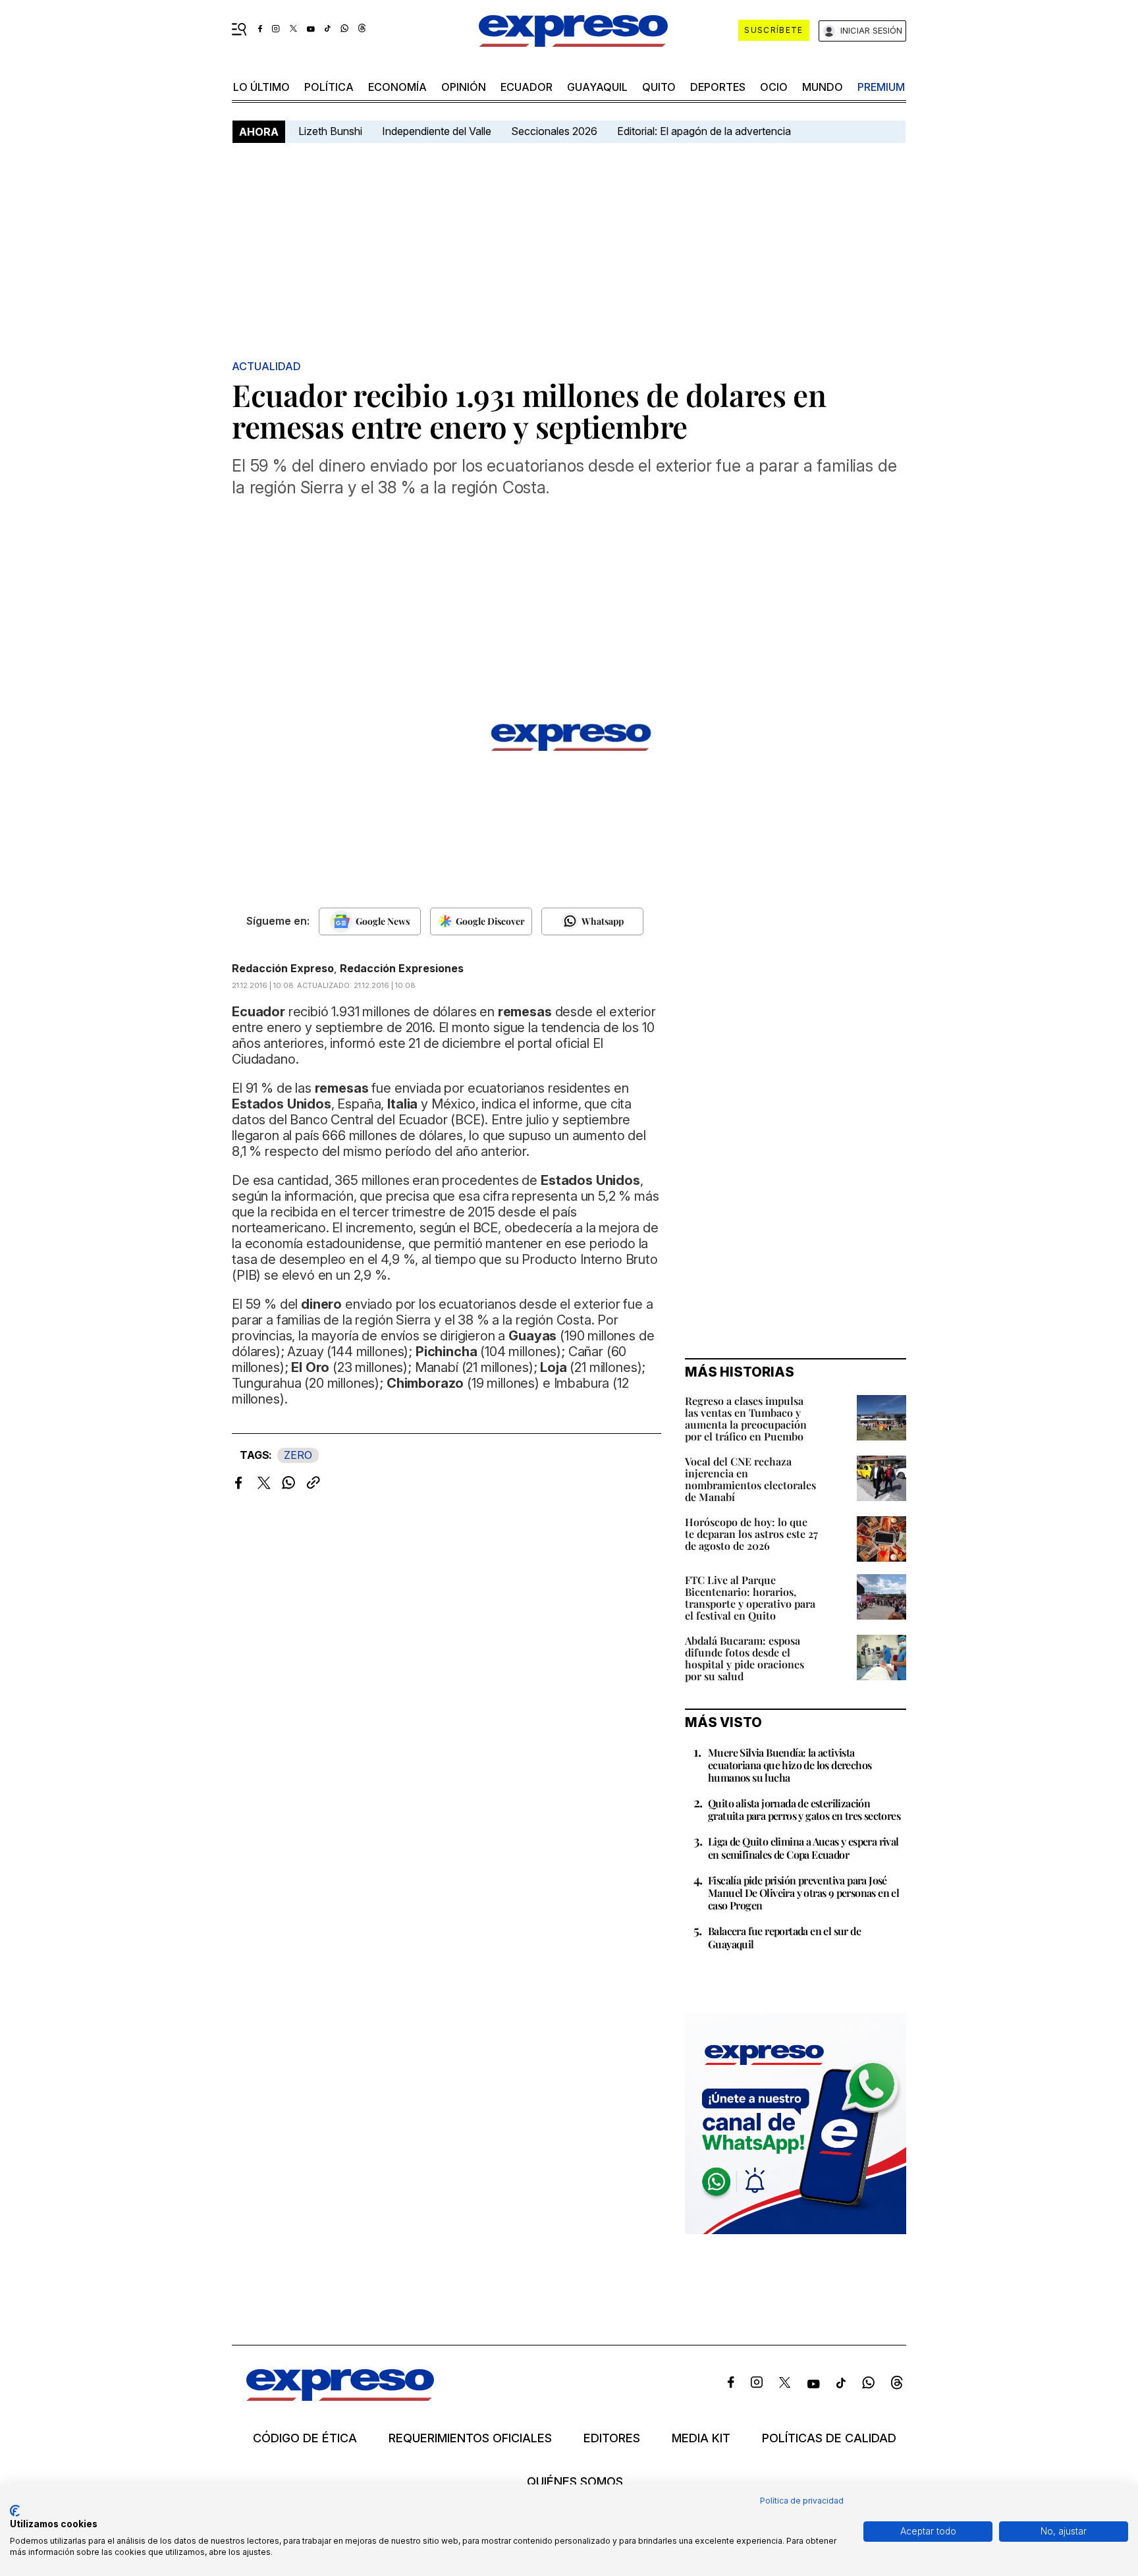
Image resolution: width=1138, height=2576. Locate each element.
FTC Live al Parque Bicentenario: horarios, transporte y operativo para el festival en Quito (750, 1598)
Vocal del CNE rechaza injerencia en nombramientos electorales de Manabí (750, 1479)
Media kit (701, 2438)
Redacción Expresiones (402, 968)
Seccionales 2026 (554, 131)
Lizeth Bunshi (330, 131)
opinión (464, 87)
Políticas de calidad (829, 2438)
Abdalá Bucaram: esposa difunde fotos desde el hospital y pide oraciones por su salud (745, 1658)
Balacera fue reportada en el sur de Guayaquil (784, 1937)
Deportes (718, 87)
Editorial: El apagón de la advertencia (704, 131)
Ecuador (527, 87)
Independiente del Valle (437, 131)
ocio (774, 87)
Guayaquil (597, 87)
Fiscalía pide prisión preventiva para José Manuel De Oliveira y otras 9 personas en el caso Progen (803, 1893)
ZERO (298, 1455)
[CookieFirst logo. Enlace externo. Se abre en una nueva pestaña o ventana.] (15, 2511)
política (329, 87)
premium (881, 87)
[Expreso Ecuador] (340, 2397)
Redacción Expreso (283, 968)
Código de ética (305, 2438)
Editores (612, 2438)
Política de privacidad (802, 2501)
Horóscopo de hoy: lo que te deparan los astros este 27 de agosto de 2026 (751, 1534)
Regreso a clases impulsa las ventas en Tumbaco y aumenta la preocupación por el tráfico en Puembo (746, 1418)
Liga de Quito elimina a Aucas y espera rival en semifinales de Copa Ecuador (803, 1848)
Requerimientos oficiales (470, 2438)
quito (659, 87)
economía (397, 87)
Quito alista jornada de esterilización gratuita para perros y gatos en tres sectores (804, 1809)
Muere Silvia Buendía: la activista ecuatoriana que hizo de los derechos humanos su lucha (790, 1765)
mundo (823, 87)
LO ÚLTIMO (261, 87)
